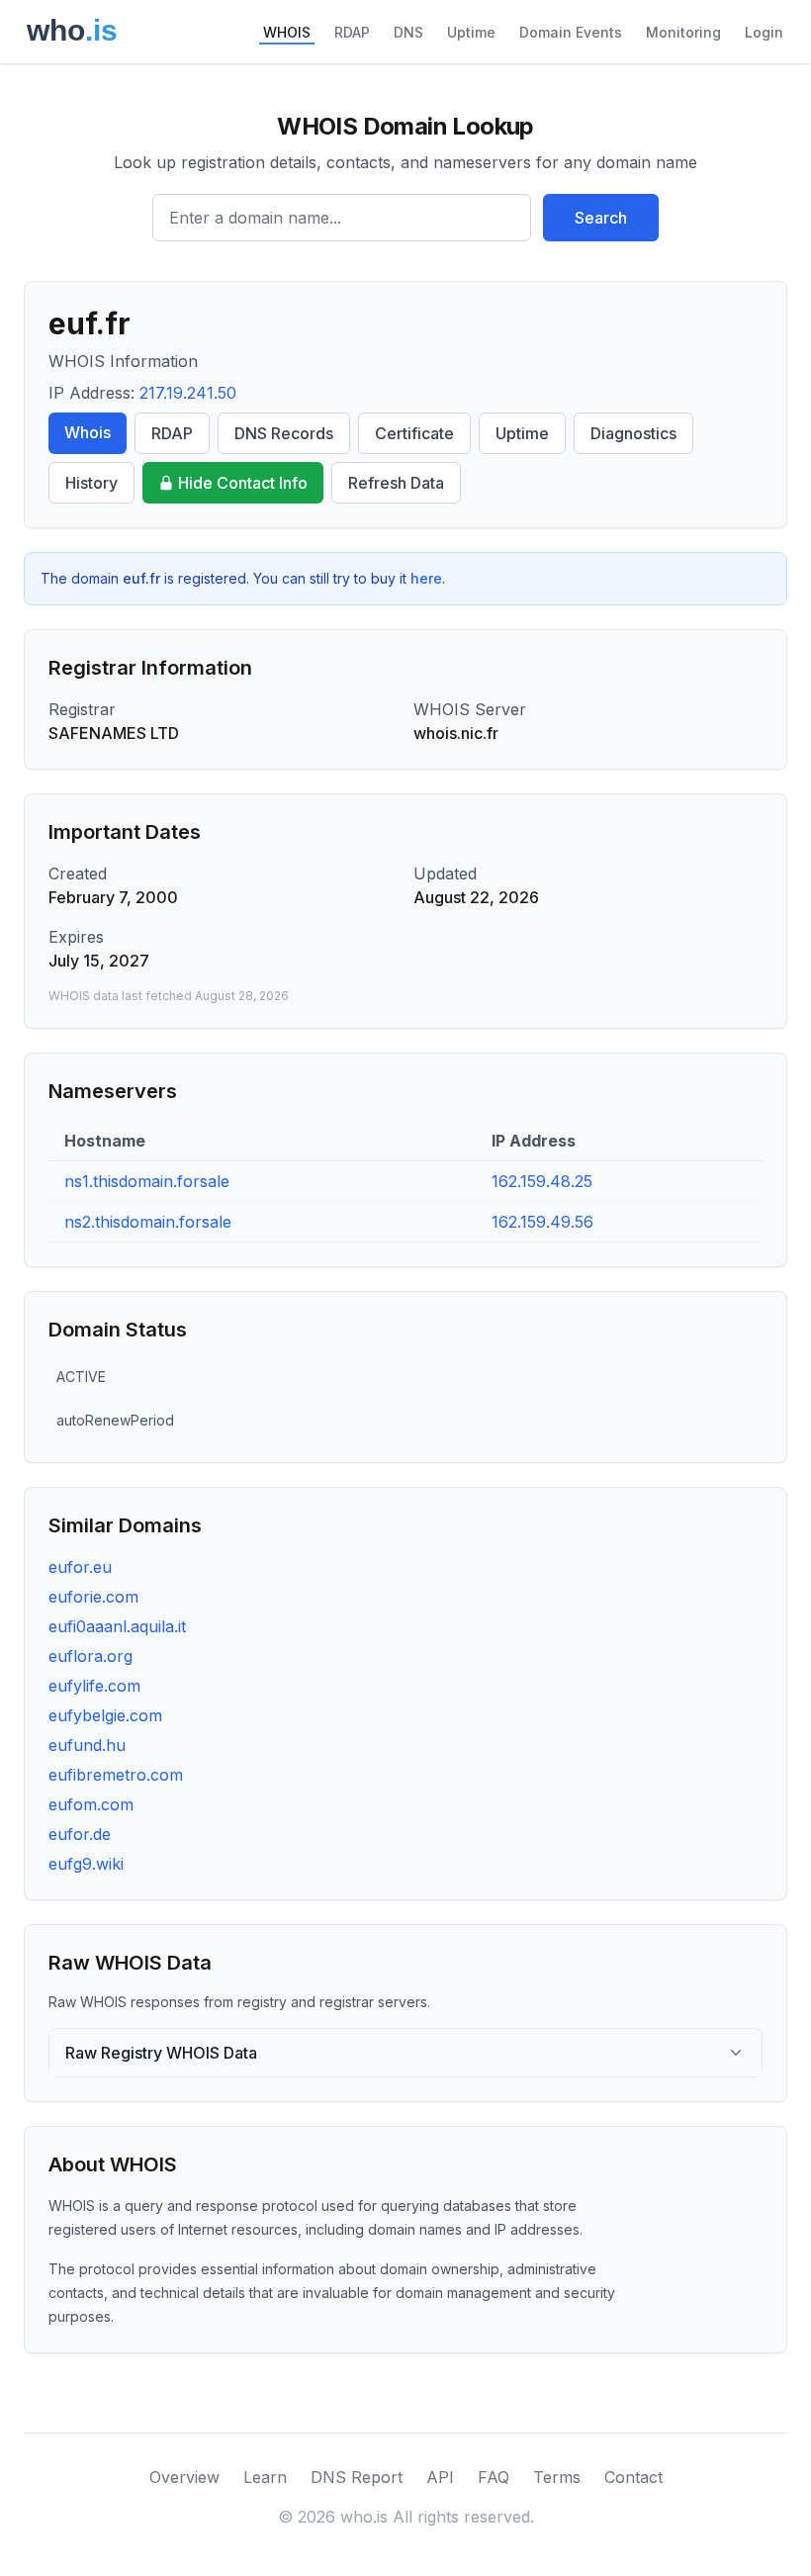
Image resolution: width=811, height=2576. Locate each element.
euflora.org (90, 1656)
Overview (184, 2477)
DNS (408, 32)
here (426, 578)
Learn (265, 2477)
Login (764, 32)
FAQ (494, 2477)
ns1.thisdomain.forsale (147, 1181)
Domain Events (571, 32)
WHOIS (287, 32)
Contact (633, 2477)
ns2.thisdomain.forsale (148, 1222)
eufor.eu (80, 1567)
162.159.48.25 (542, 1181)
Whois (88, 432)
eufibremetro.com (116, 1775)
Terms (557, 2477)
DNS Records (284, 433)
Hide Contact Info (243, 483)
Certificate (414, 433)
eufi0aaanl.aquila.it (117, 1626)
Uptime (471, 32)
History (91, 483)
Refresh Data (396, 483)
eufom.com (91, 1804)
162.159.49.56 (542, 1222)
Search (601, 218)
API (440, 2477)
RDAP (352, 32)
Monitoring (683, 32)
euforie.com (93, 1597)
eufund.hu (87, 1745)
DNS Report (357, 2477)
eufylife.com (94, 1686)
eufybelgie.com (105, 1715)
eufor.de (80, 1834)
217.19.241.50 (188, 393)
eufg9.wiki (86, 1864)
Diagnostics (633, 433)
